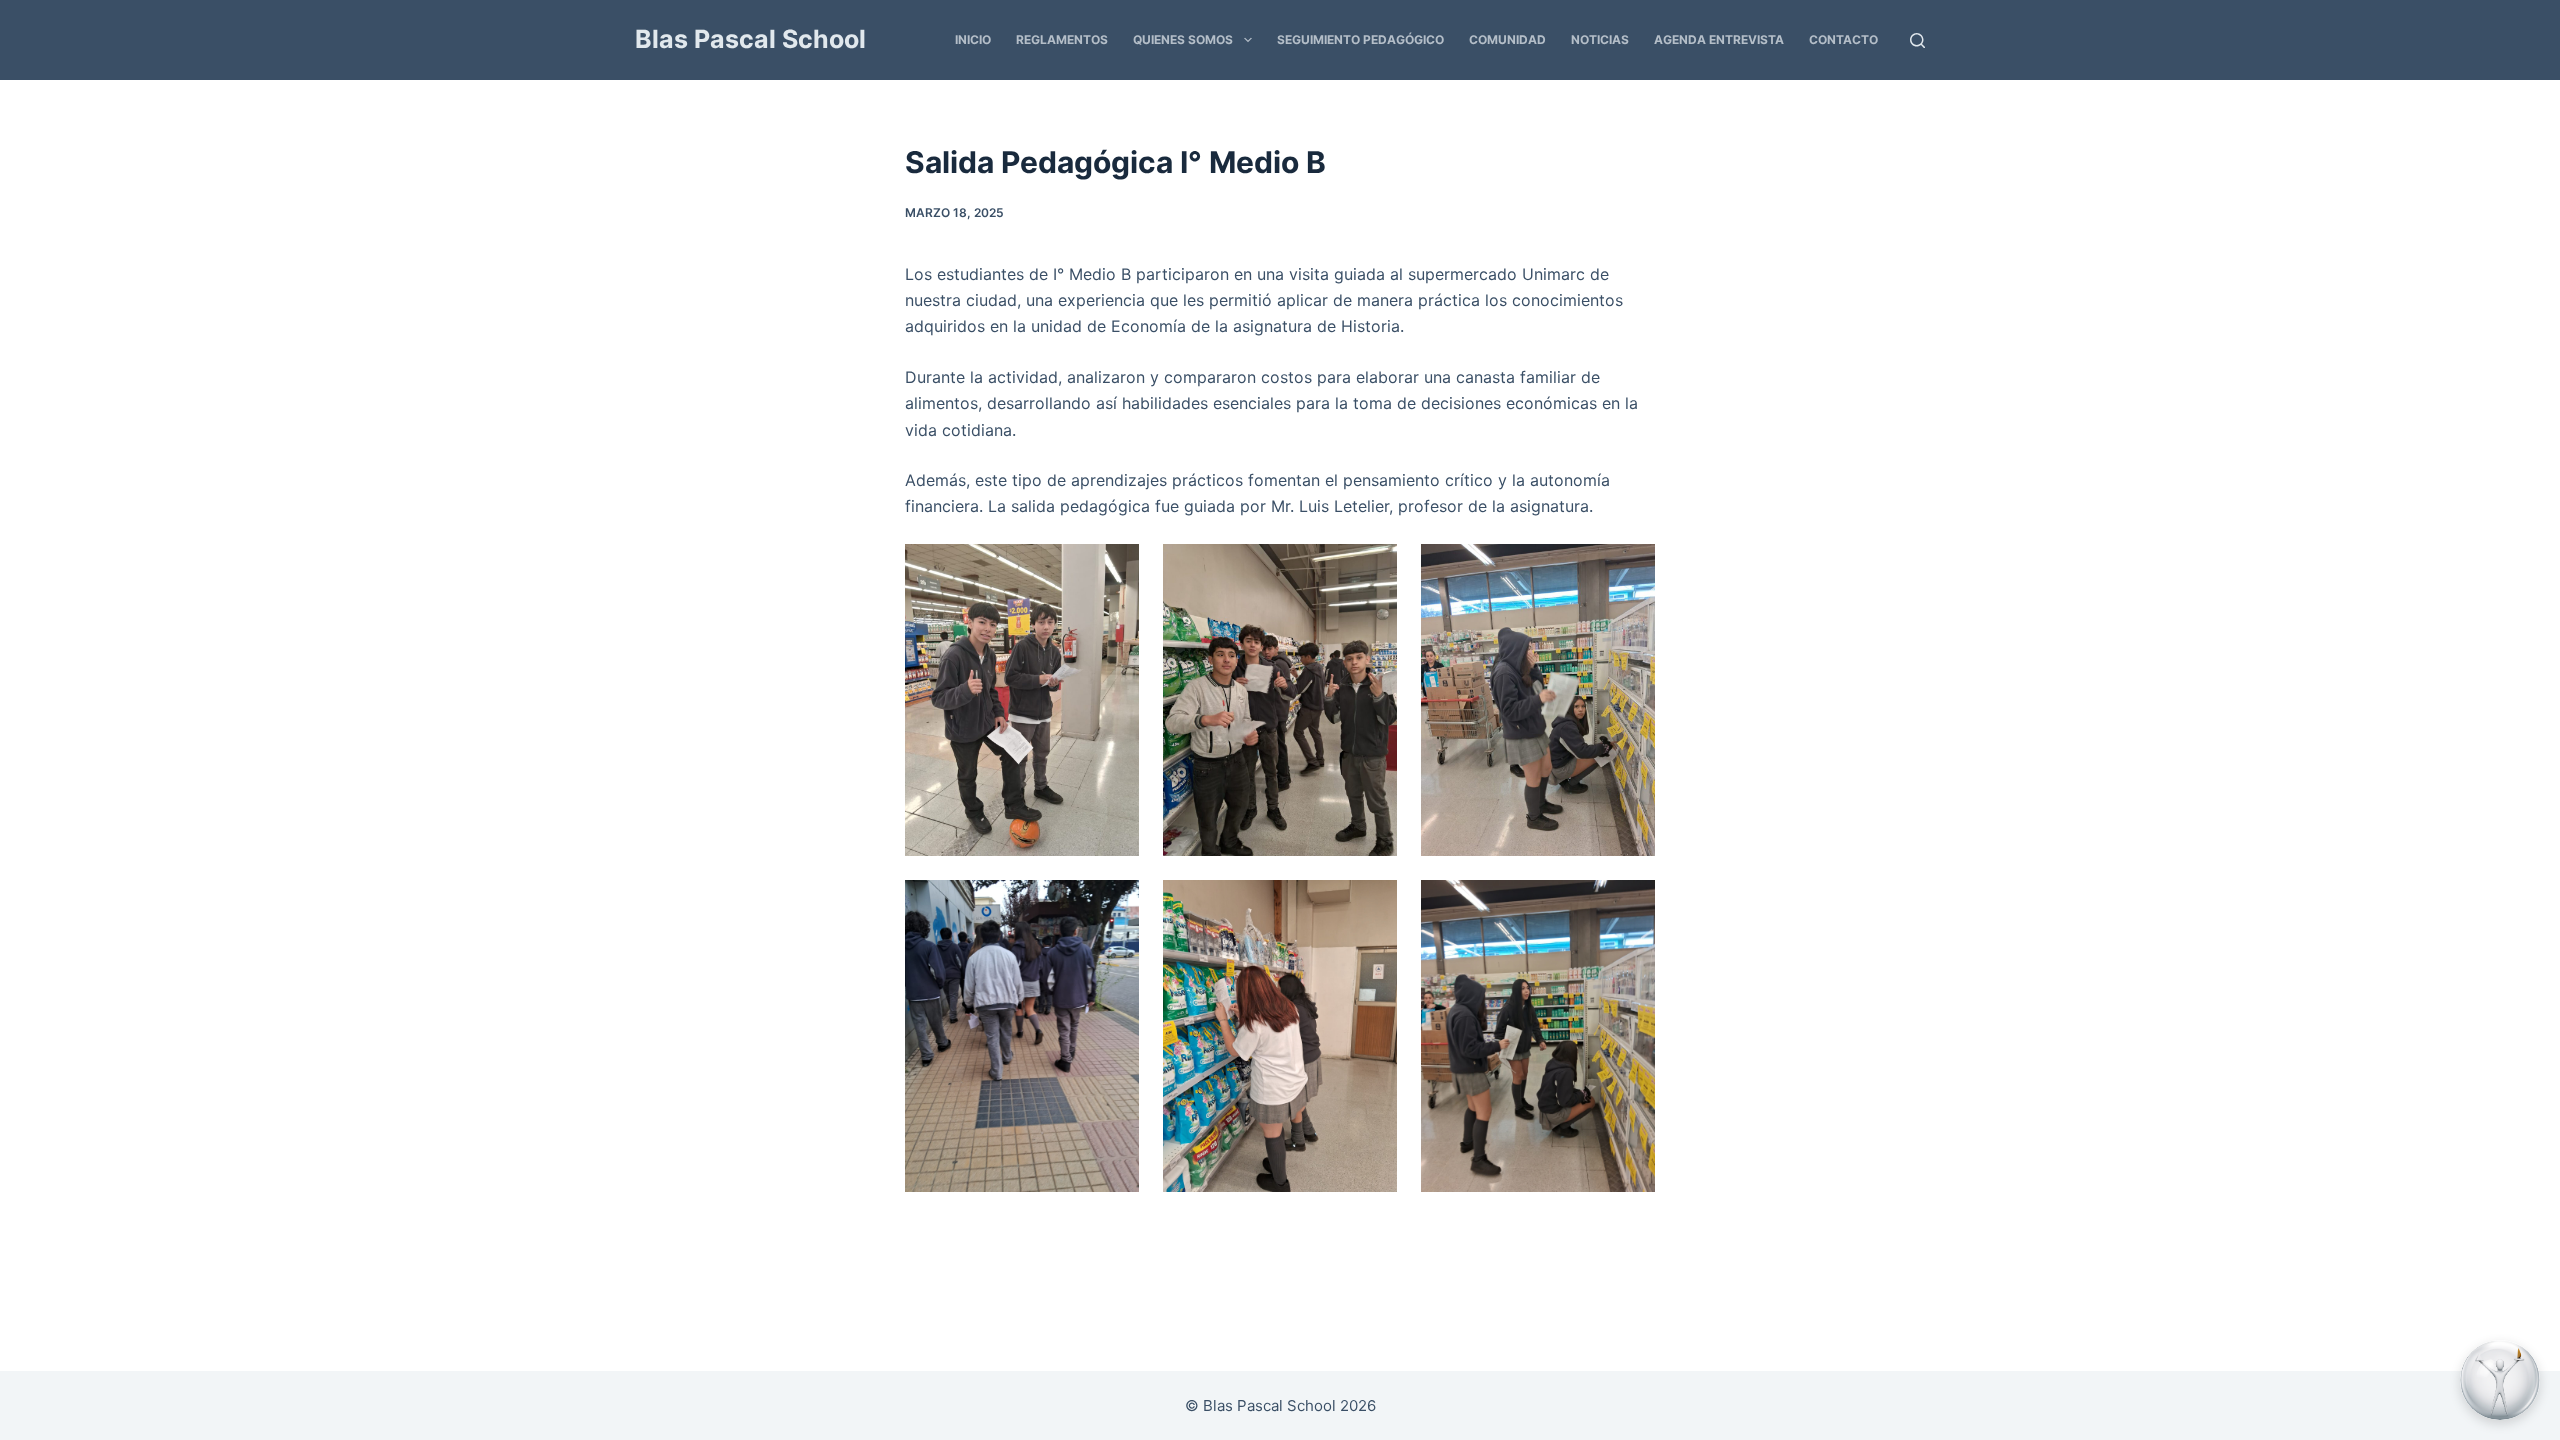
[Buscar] (1917, 40)
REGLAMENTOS (1062, 39)
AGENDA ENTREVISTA (1719, 39)
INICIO (973, 39)
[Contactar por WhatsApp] (2500, 1380)
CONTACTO (1843, 39)
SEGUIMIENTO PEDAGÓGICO (1360, 39)
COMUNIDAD (1507, 39)
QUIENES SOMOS (1183, 39)
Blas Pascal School (750, 39)
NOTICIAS (1600, 39)
